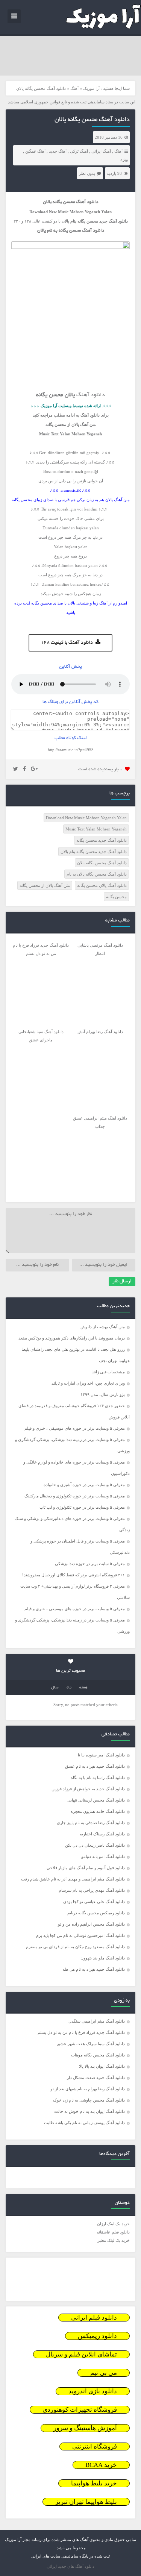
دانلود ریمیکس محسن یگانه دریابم (96, 1913)
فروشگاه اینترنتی (95, 2446)
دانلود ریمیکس (97, 2336)
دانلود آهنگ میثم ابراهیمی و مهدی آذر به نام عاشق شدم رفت (73, 1879)
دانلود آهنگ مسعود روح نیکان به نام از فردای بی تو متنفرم (75, 1947)
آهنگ (74, 88)
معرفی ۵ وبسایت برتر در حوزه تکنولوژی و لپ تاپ (82, 1507)
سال (55, 1688)
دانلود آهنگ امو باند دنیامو (103, 1856)
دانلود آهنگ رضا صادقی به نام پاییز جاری (91, 1823)
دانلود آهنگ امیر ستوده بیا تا (101, 1755)
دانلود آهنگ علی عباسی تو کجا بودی (94, 1902)
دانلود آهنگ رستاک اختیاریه (102, 1834)
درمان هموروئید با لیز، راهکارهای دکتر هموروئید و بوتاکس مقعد (72, 1338)
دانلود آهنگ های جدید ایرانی (70, 2566)
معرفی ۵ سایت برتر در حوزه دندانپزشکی (90, 1564)
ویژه (124, 159)
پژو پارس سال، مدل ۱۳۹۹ (102, 1394)
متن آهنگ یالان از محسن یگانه (45, 885)
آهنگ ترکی (79, 151)
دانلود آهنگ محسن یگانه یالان (92, 120)
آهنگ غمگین (35, 151)
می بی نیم (104, 2373)
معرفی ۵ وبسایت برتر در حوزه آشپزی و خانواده (84, 1485)
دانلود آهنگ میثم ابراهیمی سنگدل (97, 2021)
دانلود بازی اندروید (93, 2391)
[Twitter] (16, 769)
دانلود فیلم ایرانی (94, 2318)
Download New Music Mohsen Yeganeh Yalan (86, 818)
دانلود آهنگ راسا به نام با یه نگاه (98, 1777)
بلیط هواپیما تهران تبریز (86, 2502)
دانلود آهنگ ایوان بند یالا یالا (102, 2066)
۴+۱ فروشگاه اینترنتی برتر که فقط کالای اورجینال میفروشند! (74, 1575)
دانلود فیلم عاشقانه (113, 2232)
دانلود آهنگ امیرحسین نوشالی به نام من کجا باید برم (80, 1935)
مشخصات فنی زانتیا (108, 1372)
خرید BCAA (101, 2465)
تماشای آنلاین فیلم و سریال (81, 2354)
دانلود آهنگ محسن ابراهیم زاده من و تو (91, 1924)
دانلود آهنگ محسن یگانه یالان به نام (97, 874)
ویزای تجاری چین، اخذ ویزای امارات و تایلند (88, 1383)
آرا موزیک (91, 88)
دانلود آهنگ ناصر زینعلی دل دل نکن (95, 1845)
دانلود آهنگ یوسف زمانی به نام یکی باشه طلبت (84, 2123)
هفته (83, 1688)
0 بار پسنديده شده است (101, 769)
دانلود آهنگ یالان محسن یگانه (102, 885)
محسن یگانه (116, 897)
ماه (69, 1688)
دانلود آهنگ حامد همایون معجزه (98, 1811)
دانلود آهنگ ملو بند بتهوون (103, 1958)
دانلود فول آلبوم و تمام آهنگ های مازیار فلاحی (86, 1868)
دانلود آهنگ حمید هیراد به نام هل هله (94, 1969)
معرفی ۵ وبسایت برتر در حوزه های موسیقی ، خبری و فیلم (75, 1428)
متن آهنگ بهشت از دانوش (103, 1327)
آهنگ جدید (58, 151)
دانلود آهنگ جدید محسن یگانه (102, 840)
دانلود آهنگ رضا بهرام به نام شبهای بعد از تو (88, 2089)
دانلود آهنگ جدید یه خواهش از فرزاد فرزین (88, 1789)
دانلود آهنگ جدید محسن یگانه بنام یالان (94, 852)
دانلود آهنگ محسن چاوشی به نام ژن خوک (89, 2100)
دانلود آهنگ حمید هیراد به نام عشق (95, 1766)
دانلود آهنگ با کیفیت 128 (67, 643)
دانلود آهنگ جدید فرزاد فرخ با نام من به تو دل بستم (81, 2032)
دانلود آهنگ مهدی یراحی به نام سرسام (92, 1890)
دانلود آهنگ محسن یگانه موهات (98, 2055)
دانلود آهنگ (118, 221)
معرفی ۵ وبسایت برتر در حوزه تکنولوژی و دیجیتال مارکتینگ (75, 1496)
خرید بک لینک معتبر (114, 2240)
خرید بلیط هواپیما (94, 2483)
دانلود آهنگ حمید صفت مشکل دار (96, 2077)
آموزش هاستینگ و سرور (85, 2428)
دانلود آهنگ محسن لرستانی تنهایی (96, 1800)
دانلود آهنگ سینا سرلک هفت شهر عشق (91, 2044)
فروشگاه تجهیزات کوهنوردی (80, 2410)
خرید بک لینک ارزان (113, 2224)
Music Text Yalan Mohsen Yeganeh (96, 829)
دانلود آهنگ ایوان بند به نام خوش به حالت (89, 2111)
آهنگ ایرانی (101, 151)
